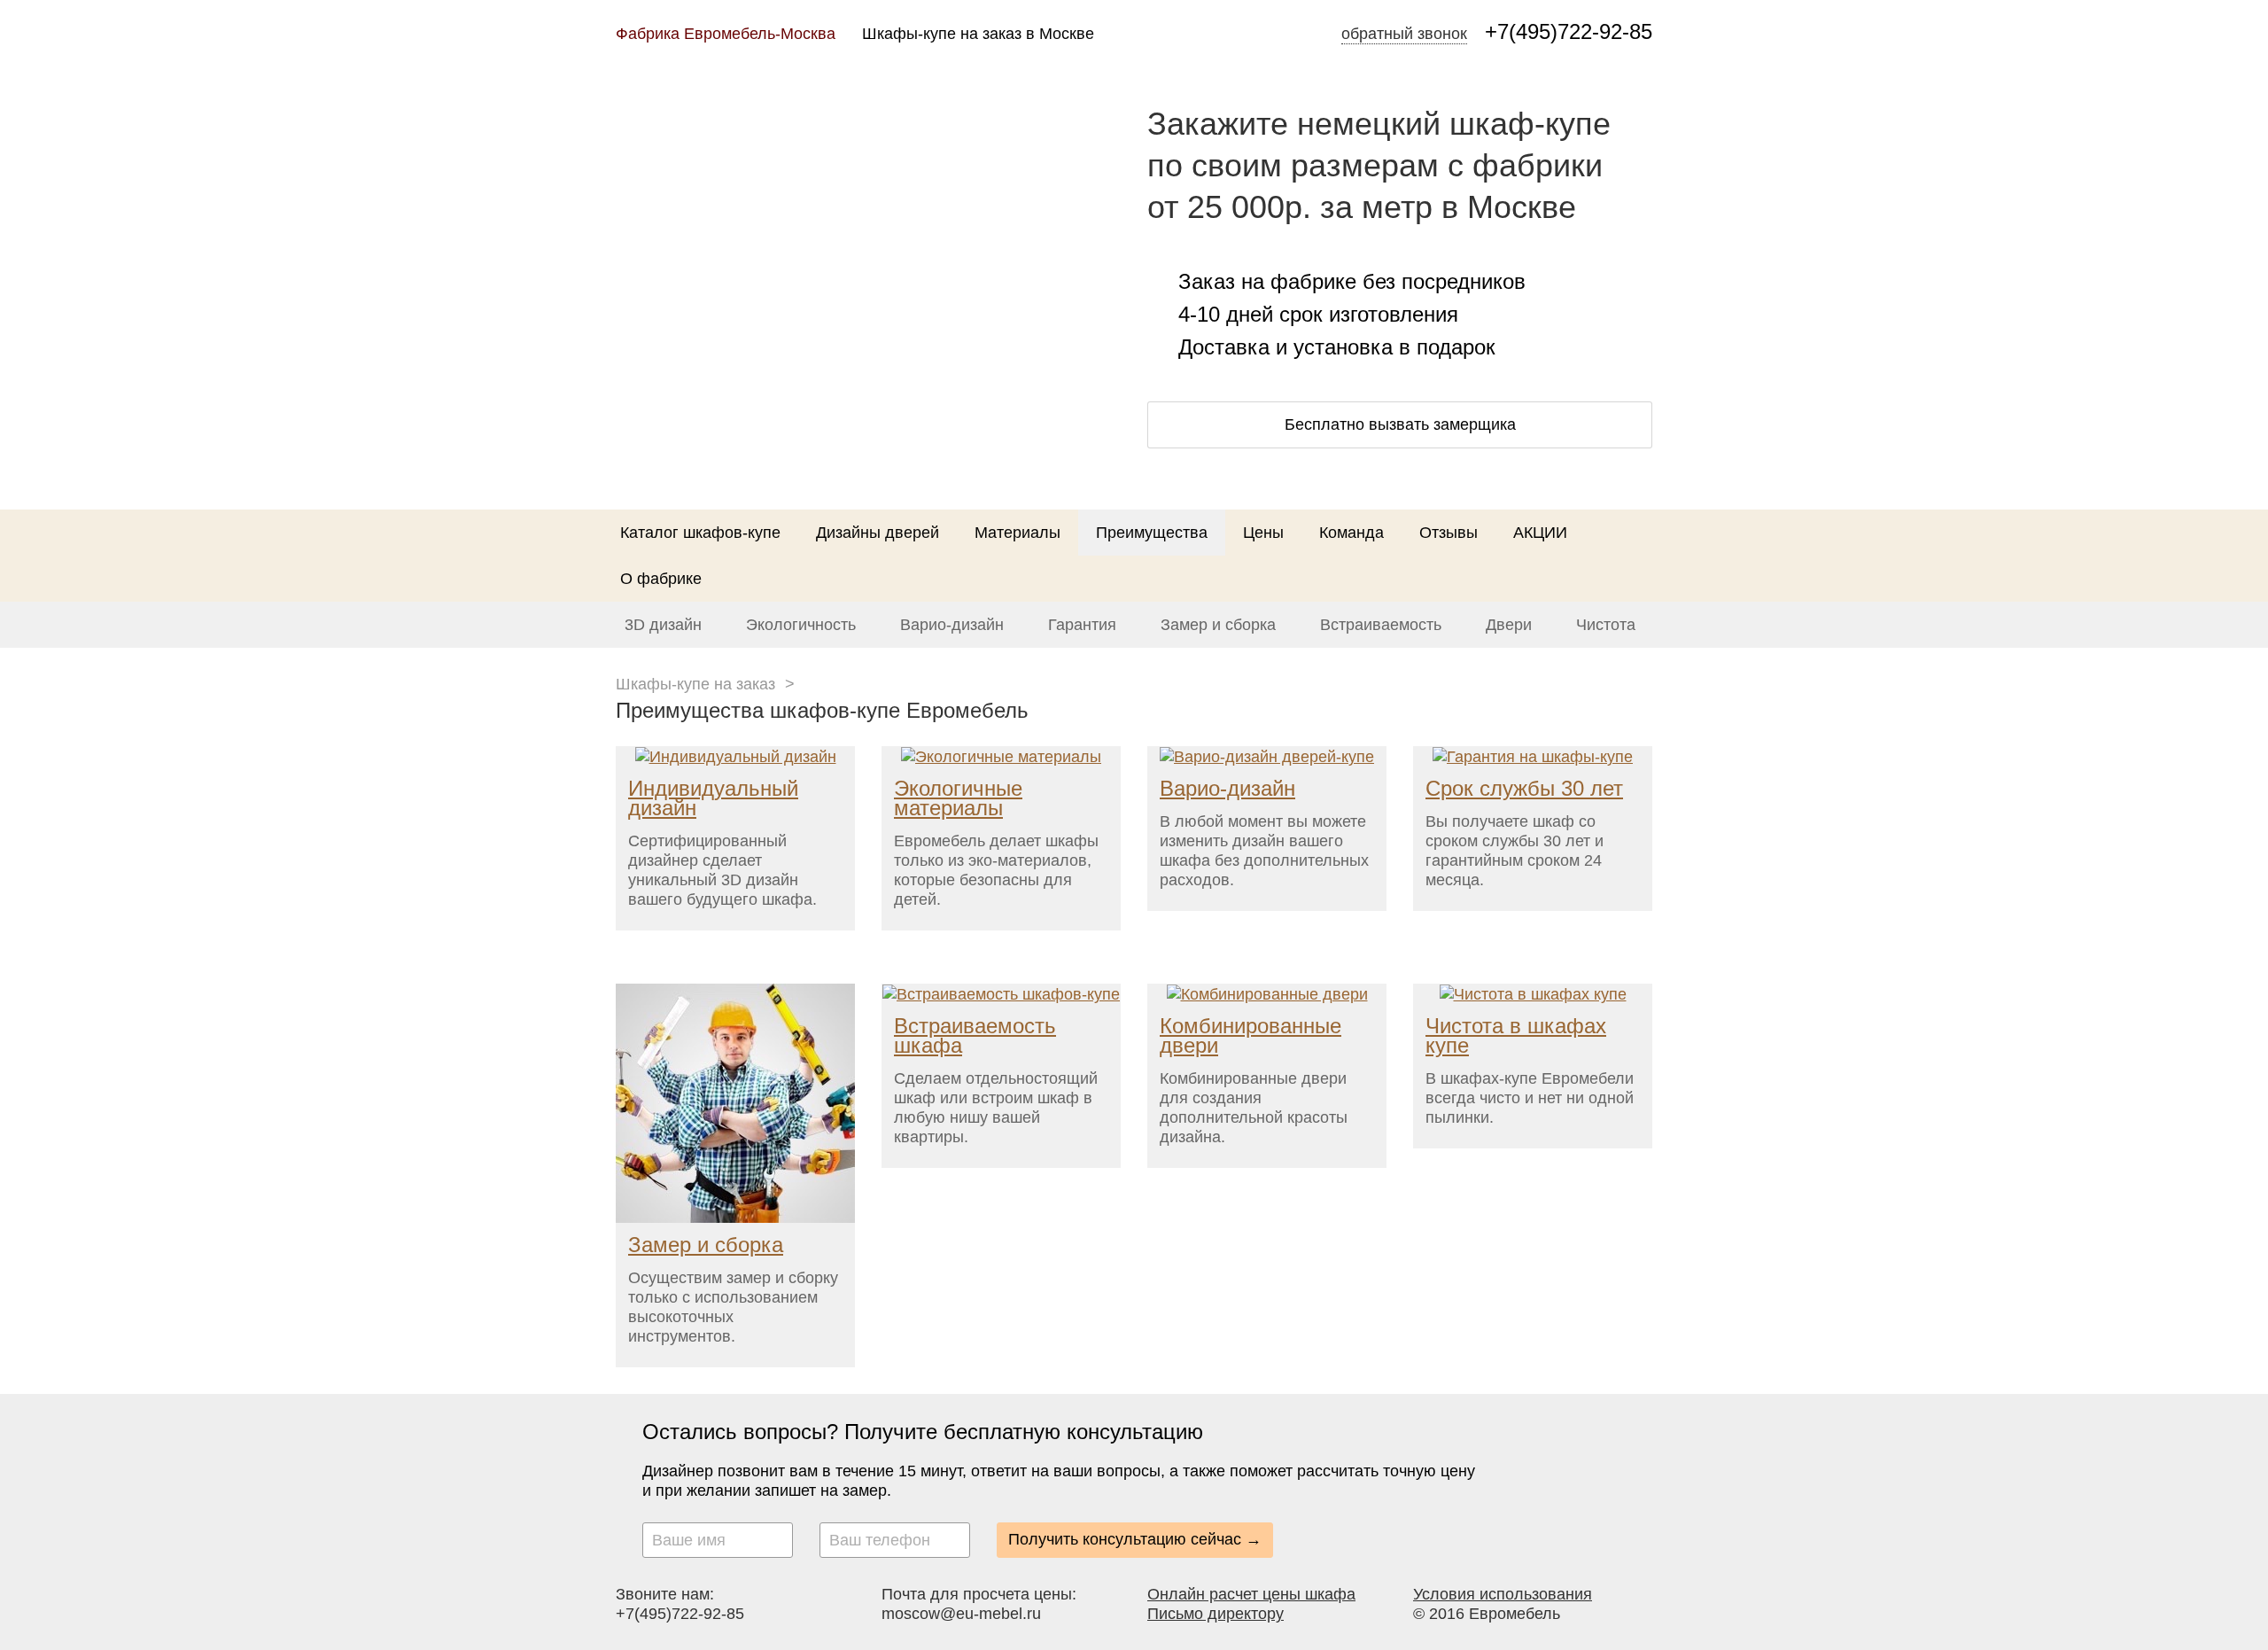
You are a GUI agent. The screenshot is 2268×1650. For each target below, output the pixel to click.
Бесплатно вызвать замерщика (1400, 424)
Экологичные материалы (958, 798)
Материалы (1017, 533)
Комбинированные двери (1251, 1035)
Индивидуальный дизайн (713, 798)
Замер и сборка (1218, 625)
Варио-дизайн (952, 625)
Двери (1509, 625)
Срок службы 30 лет (1524, 788)
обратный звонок (1404, 34)
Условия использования (1503, 1594)
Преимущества (1152, 533)
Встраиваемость (1381, 625)
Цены (1263, 533)
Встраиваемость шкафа (975, 1035)
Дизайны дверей (878, 533)
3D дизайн (663, 625)
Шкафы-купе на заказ (695, 684)
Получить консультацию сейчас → (1135, 1539)
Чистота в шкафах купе (1516, 1035)
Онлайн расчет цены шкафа (1251, 1594)
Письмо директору (1216, 1614)
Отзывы (1449, 533)
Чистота (1606, 625)
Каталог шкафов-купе (700, 533)
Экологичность (801, 625)
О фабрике (661, 579)
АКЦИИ (1540, 533)
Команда (1351, 533)
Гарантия (1082, 625)
